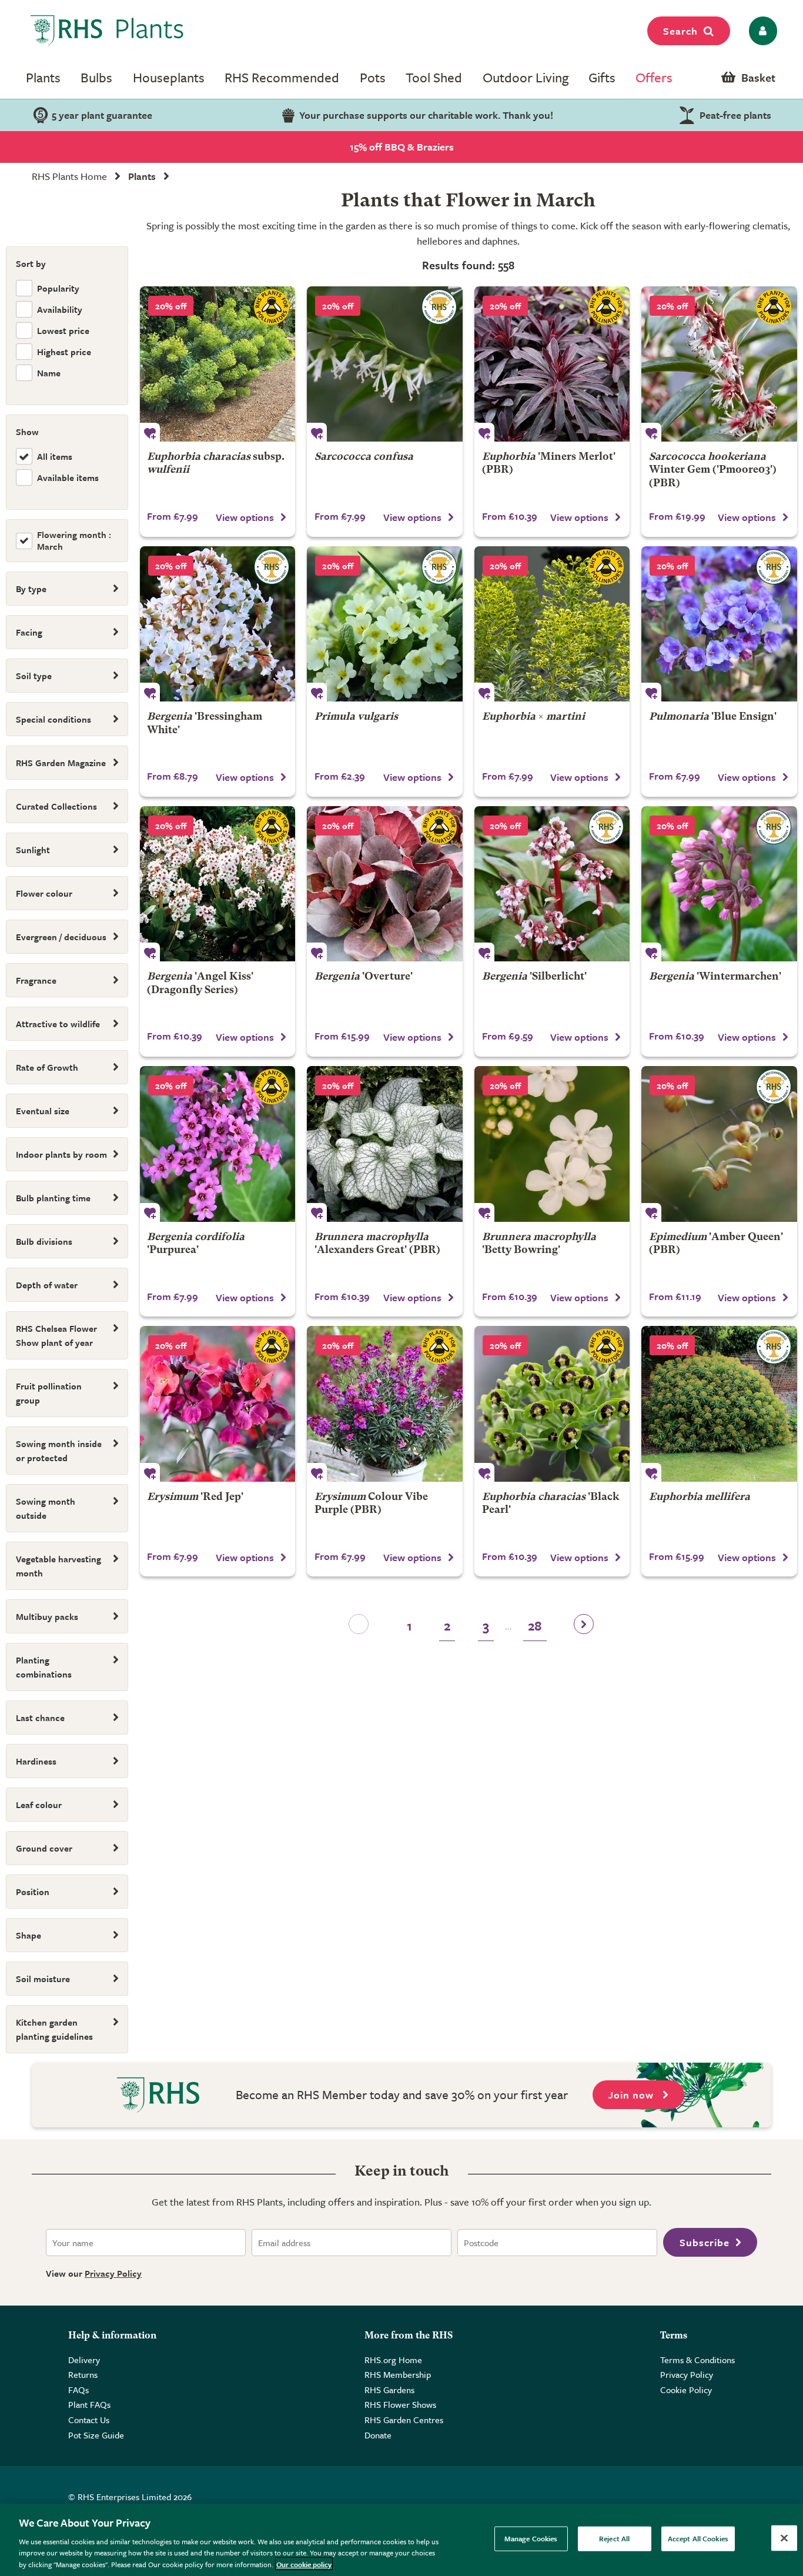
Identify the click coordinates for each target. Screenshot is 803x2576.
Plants (43, 77)
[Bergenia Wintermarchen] (719, 884)
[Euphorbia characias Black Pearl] (552, 1404)
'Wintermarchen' (715, 977)
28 (535, 1626)
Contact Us (89, 2420)
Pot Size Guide (96, 2435)
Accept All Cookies (698, 2538)
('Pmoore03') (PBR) (713, 470)
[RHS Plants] (107, 31)
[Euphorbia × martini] (552, 624)
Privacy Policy (113, 2273)
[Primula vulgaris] (385, 624)
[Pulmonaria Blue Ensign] (719, 624)
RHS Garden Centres (404, 2420)
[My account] (761, 31)
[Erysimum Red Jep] (218, 1404)
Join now (633, 2095)
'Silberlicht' (534, 977)
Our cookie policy (304, 2564)
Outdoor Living (526, 77)
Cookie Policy (686, 2390)
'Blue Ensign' (713, 717)
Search (680, 31)
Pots (373, 77)
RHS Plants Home (69, 176)
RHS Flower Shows (400, 2404)
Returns (83, 2374)
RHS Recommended (282, 77)
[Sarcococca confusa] (385, 364)
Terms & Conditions (697, 2360)
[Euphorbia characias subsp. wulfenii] (218, 364)
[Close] (784, 2538)
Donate (378, 2435)
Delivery (84, 2360)
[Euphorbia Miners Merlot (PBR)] (552, 364)
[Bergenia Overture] (385, 884)
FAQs (78, 2390)
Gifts (602, 77)
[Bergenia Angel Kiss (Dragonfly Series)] (218, 884)
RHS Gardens (389, 2390)
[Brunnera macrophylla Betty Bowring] (552, 1144)
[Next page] (584, 1628)
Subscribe (705, 2242)
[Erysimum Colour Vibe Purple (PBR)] (385, 1404)
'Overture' (364, 977)
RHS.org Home (393, 2360)
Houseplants (169, 77)
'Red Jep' (195, 1497)
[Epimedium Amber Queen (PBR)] (719, 1144)
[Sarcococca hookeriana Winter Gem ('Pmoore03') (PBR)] (719, 364)
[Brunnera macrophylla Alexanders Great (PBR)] (385, 1144)
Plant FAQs (89, 2404)
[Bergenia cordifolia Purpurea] (218, 1144)
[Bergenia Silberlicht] (552, 884)
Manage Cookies (531, 2538)
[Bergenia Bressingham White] (218, 624)
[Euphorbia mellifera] (719, 1404)
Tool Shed (434, 77)
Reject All (614, 2538)
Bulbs (96, 77)
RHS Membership (398, 2374)
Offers (654, 77)
